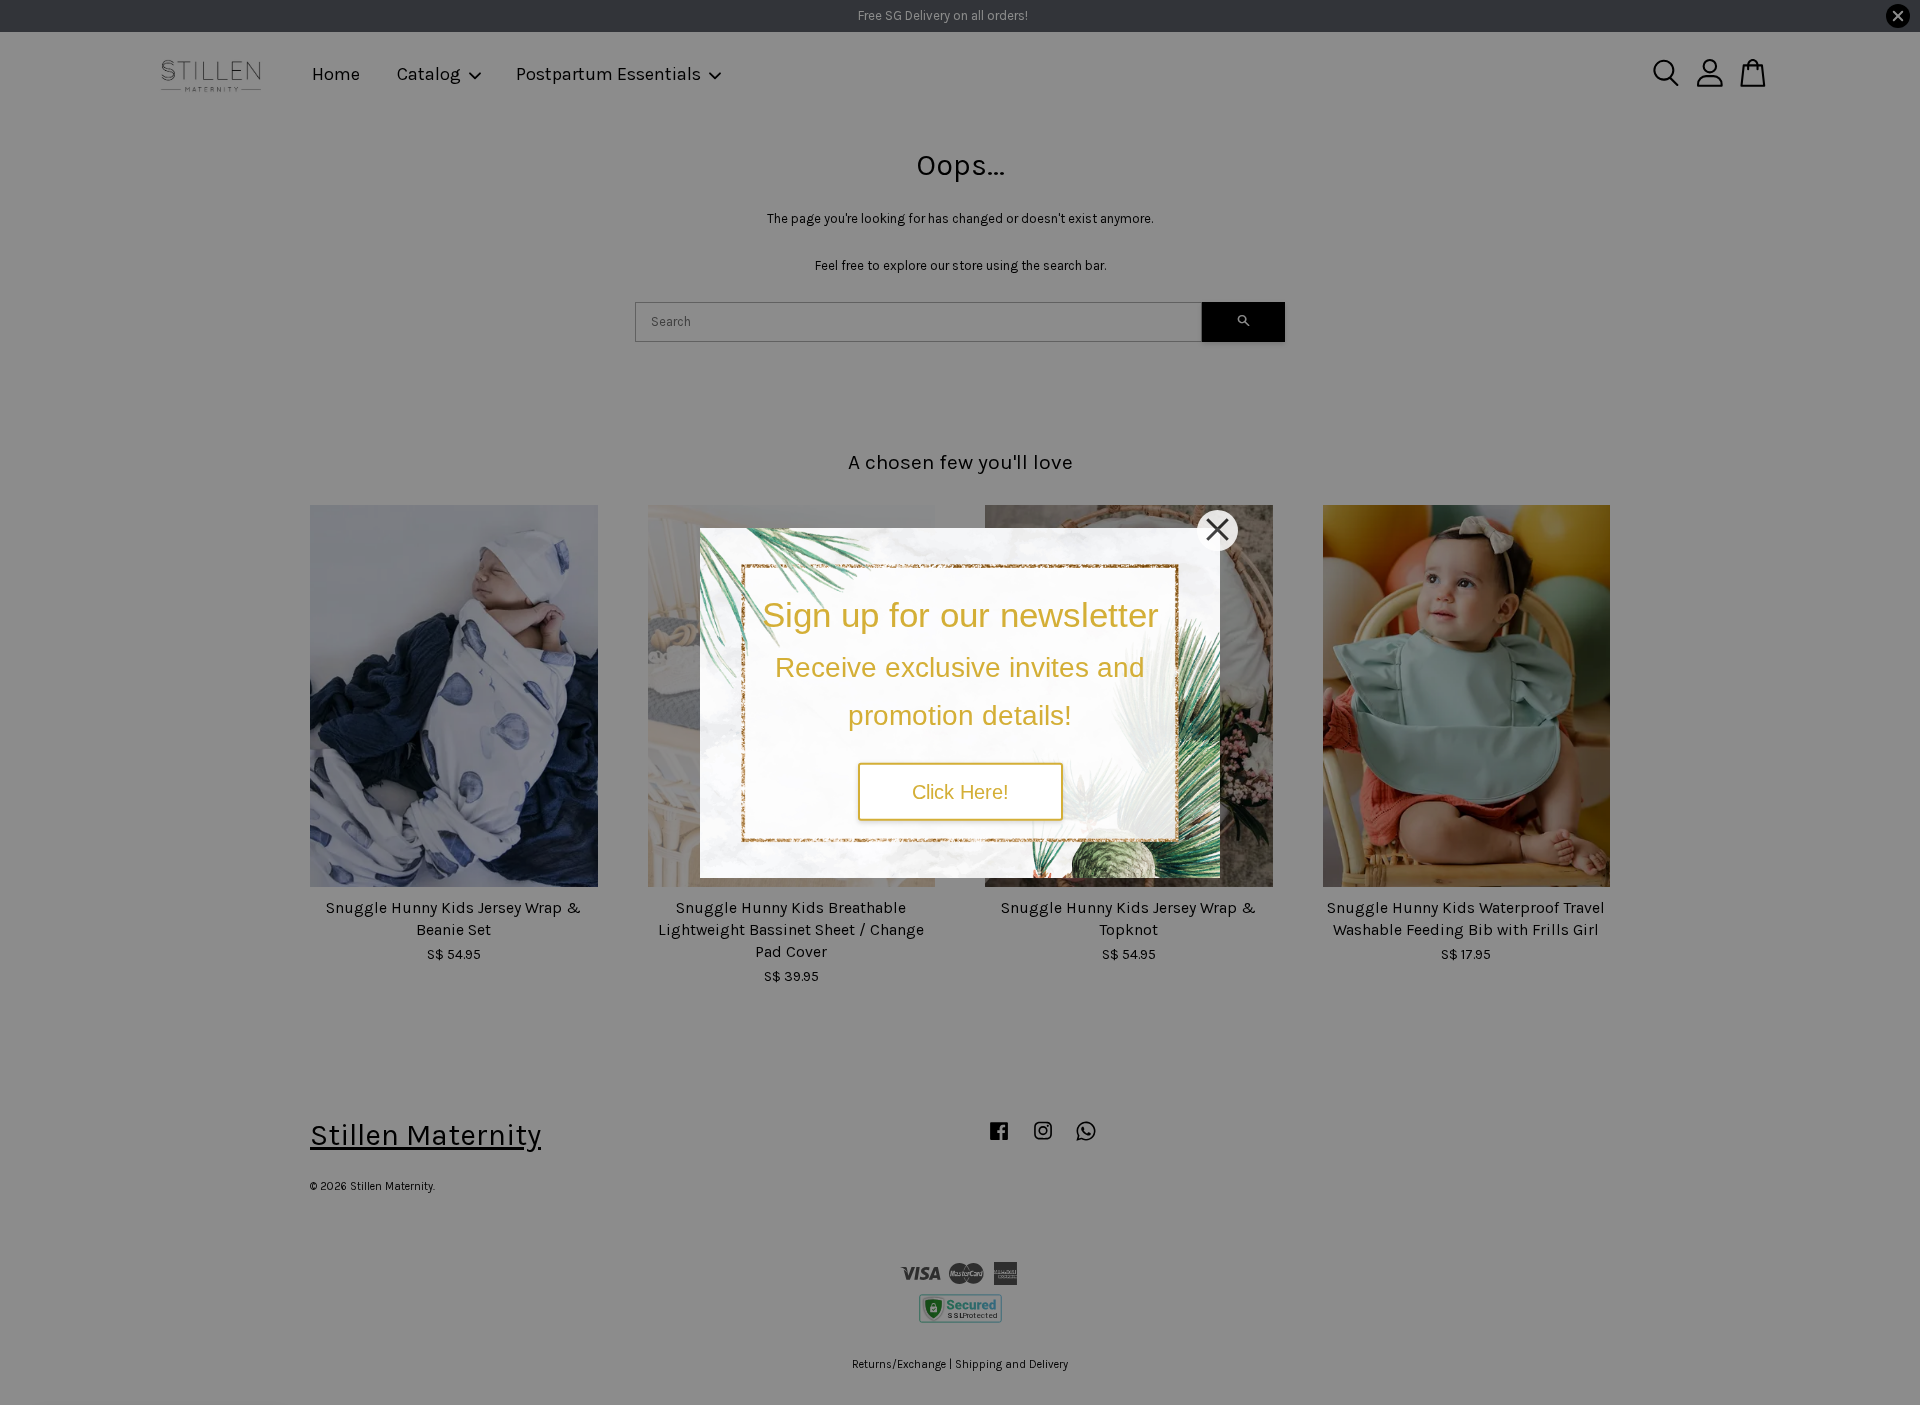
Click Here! (960, 792)
